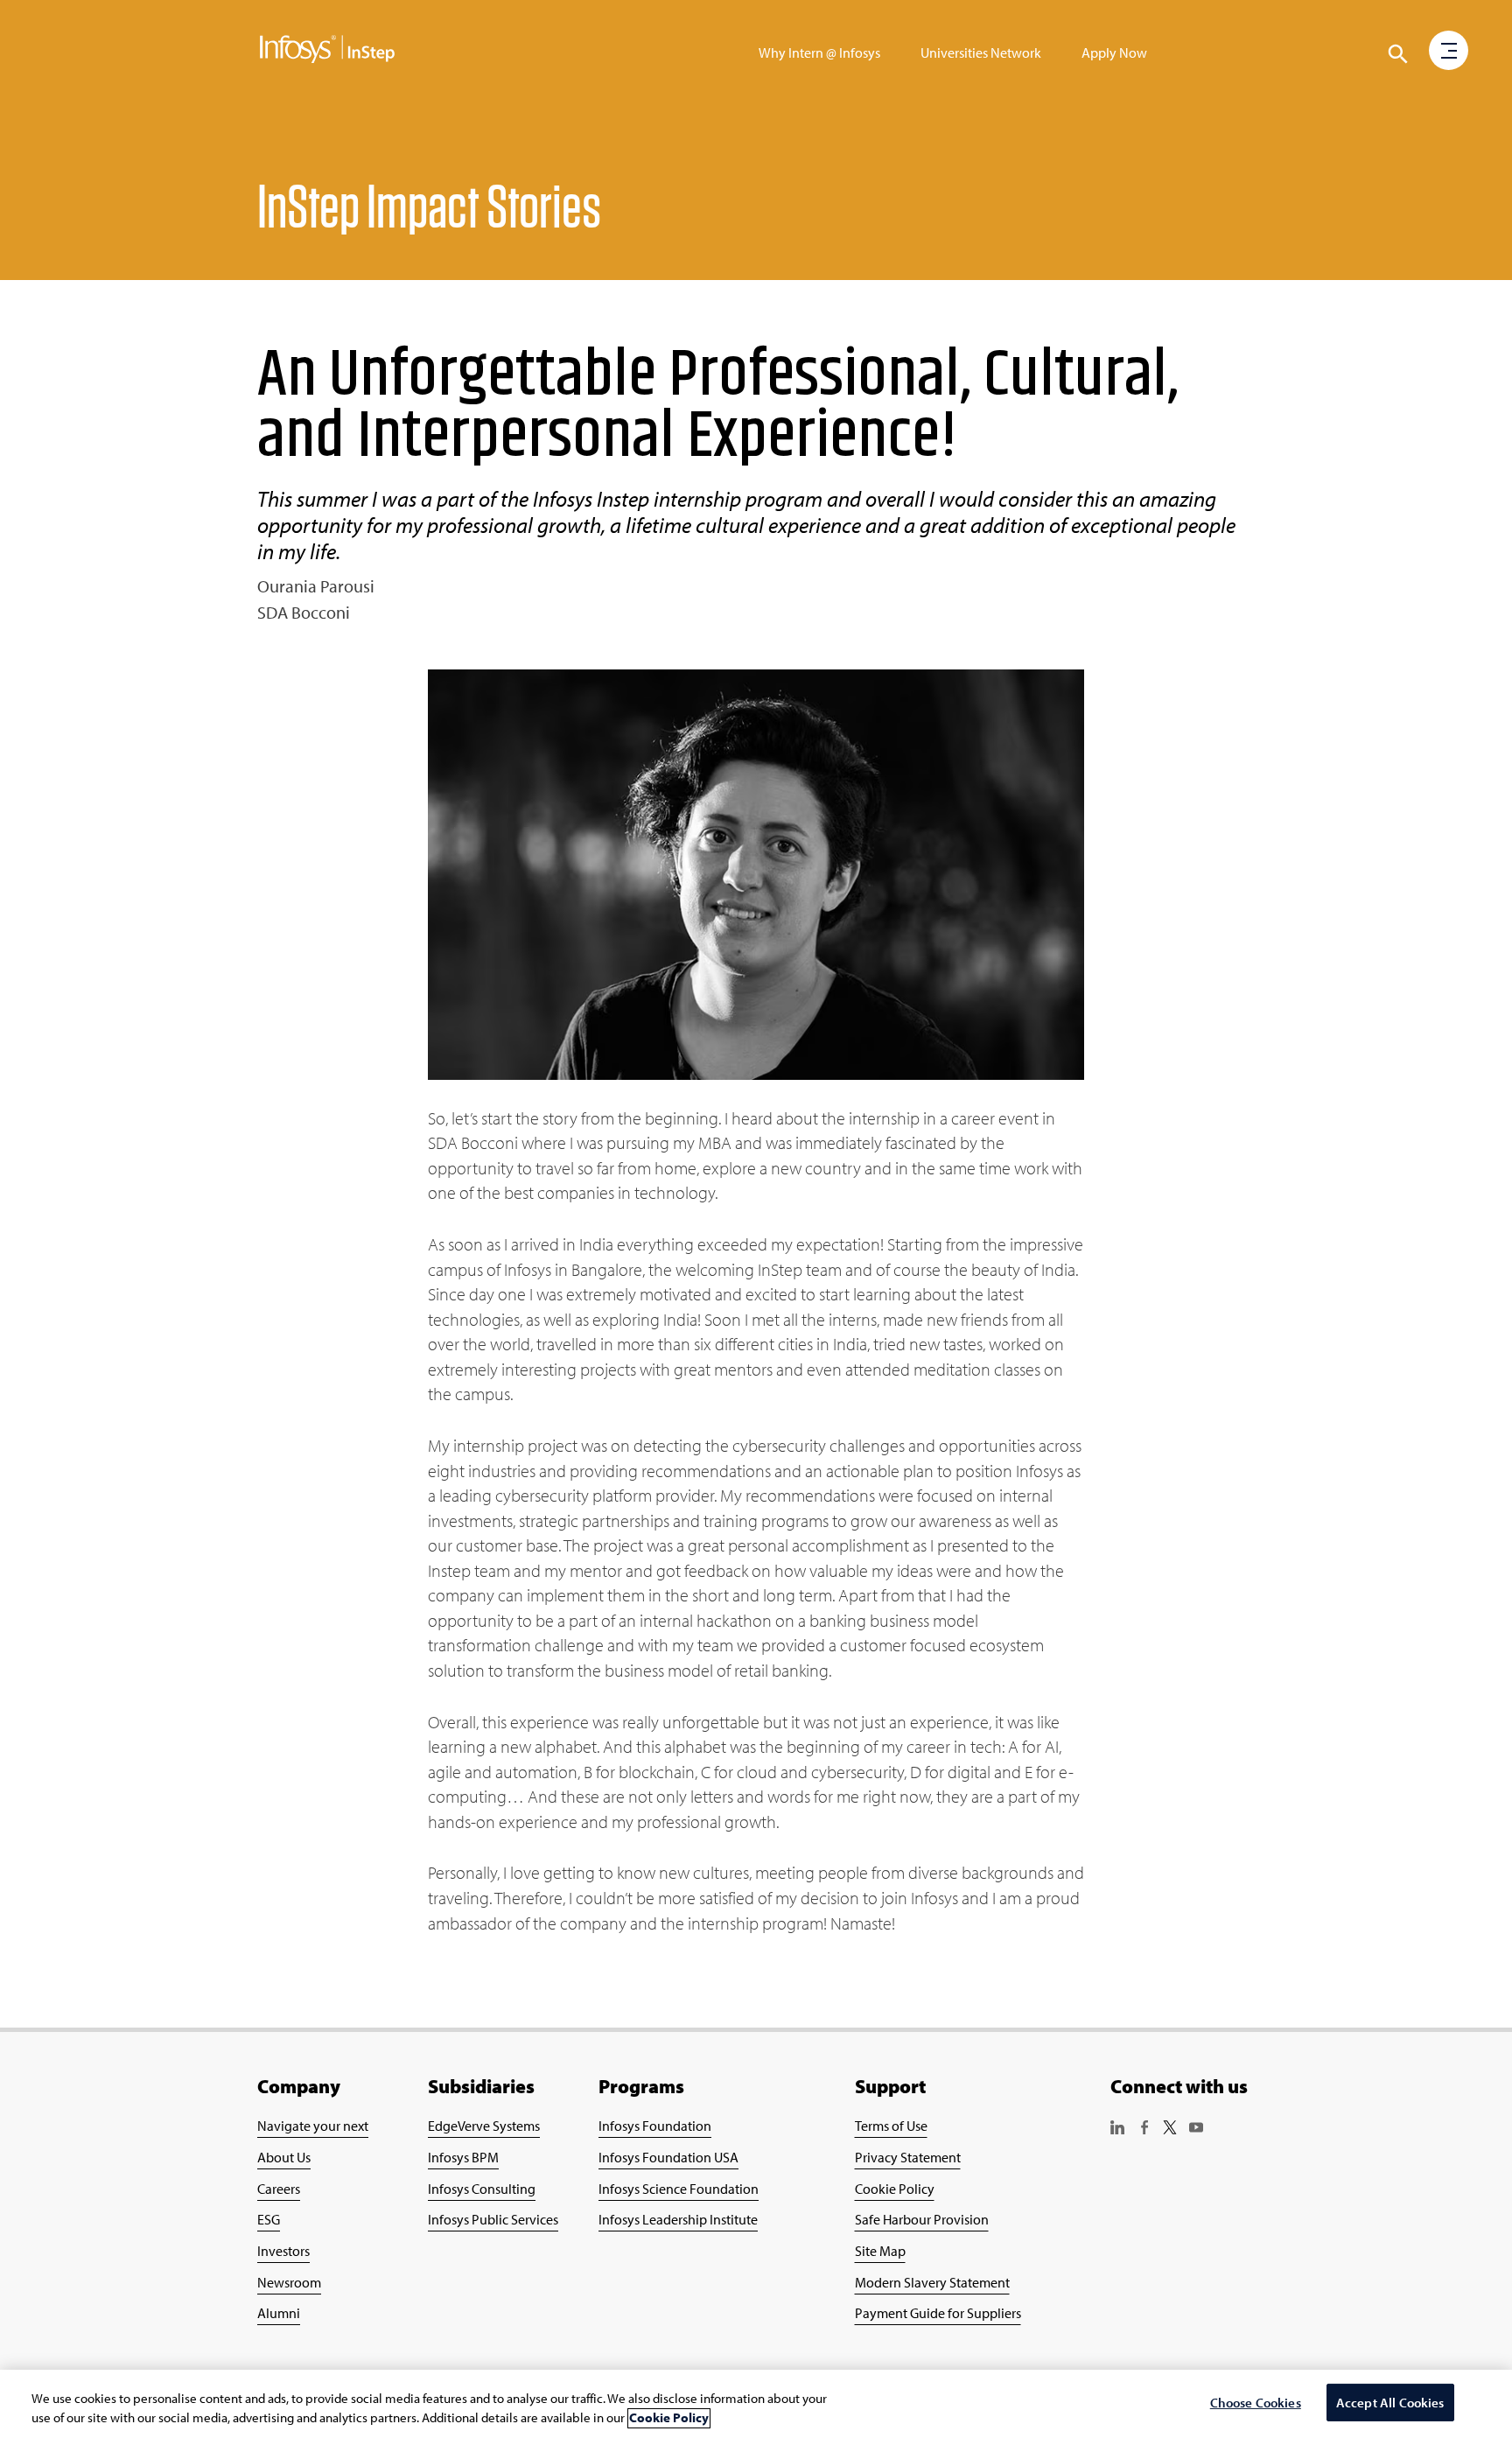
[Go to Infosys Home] (327, 53)
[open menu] (1449, 52)
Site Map (880, 2251)
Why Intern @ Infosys (819, 53)
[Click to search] (1398, 54)
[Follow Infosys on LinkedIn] (1117, 2129)
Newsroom (289, 2282)
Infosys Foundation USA (668, 2157)
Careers (279, 2189)
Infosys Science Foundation (679, 2189)
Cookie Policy (895, 2189)
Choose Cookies (1256, 2403)
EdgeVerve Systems (484, 2126)
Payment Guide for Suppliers (938, 2313)
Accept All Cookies (1390, 2403)
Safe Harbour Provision (922, 2219)
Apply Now (1114, 53)
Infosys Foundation (655, 2126)
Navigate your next (313, 2126)
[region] (756, 2404)
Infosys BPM (463, 2157)
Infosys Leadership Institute (678, 2219)
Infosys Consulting (482, 2189)
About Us (284, 2157)
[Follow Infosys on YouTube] (1196, 2129)
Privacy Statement (908, 2157)
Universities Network (981, 53)
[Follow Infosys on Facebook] (1144, 2129)
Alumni (279, 2313)
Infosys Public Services (493, 2219)
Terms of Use (891, 2126)
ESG (269, 2219)
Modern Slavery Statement (932, 2282)
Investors (283, 2251)
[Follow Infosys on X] (1170, 2129)
